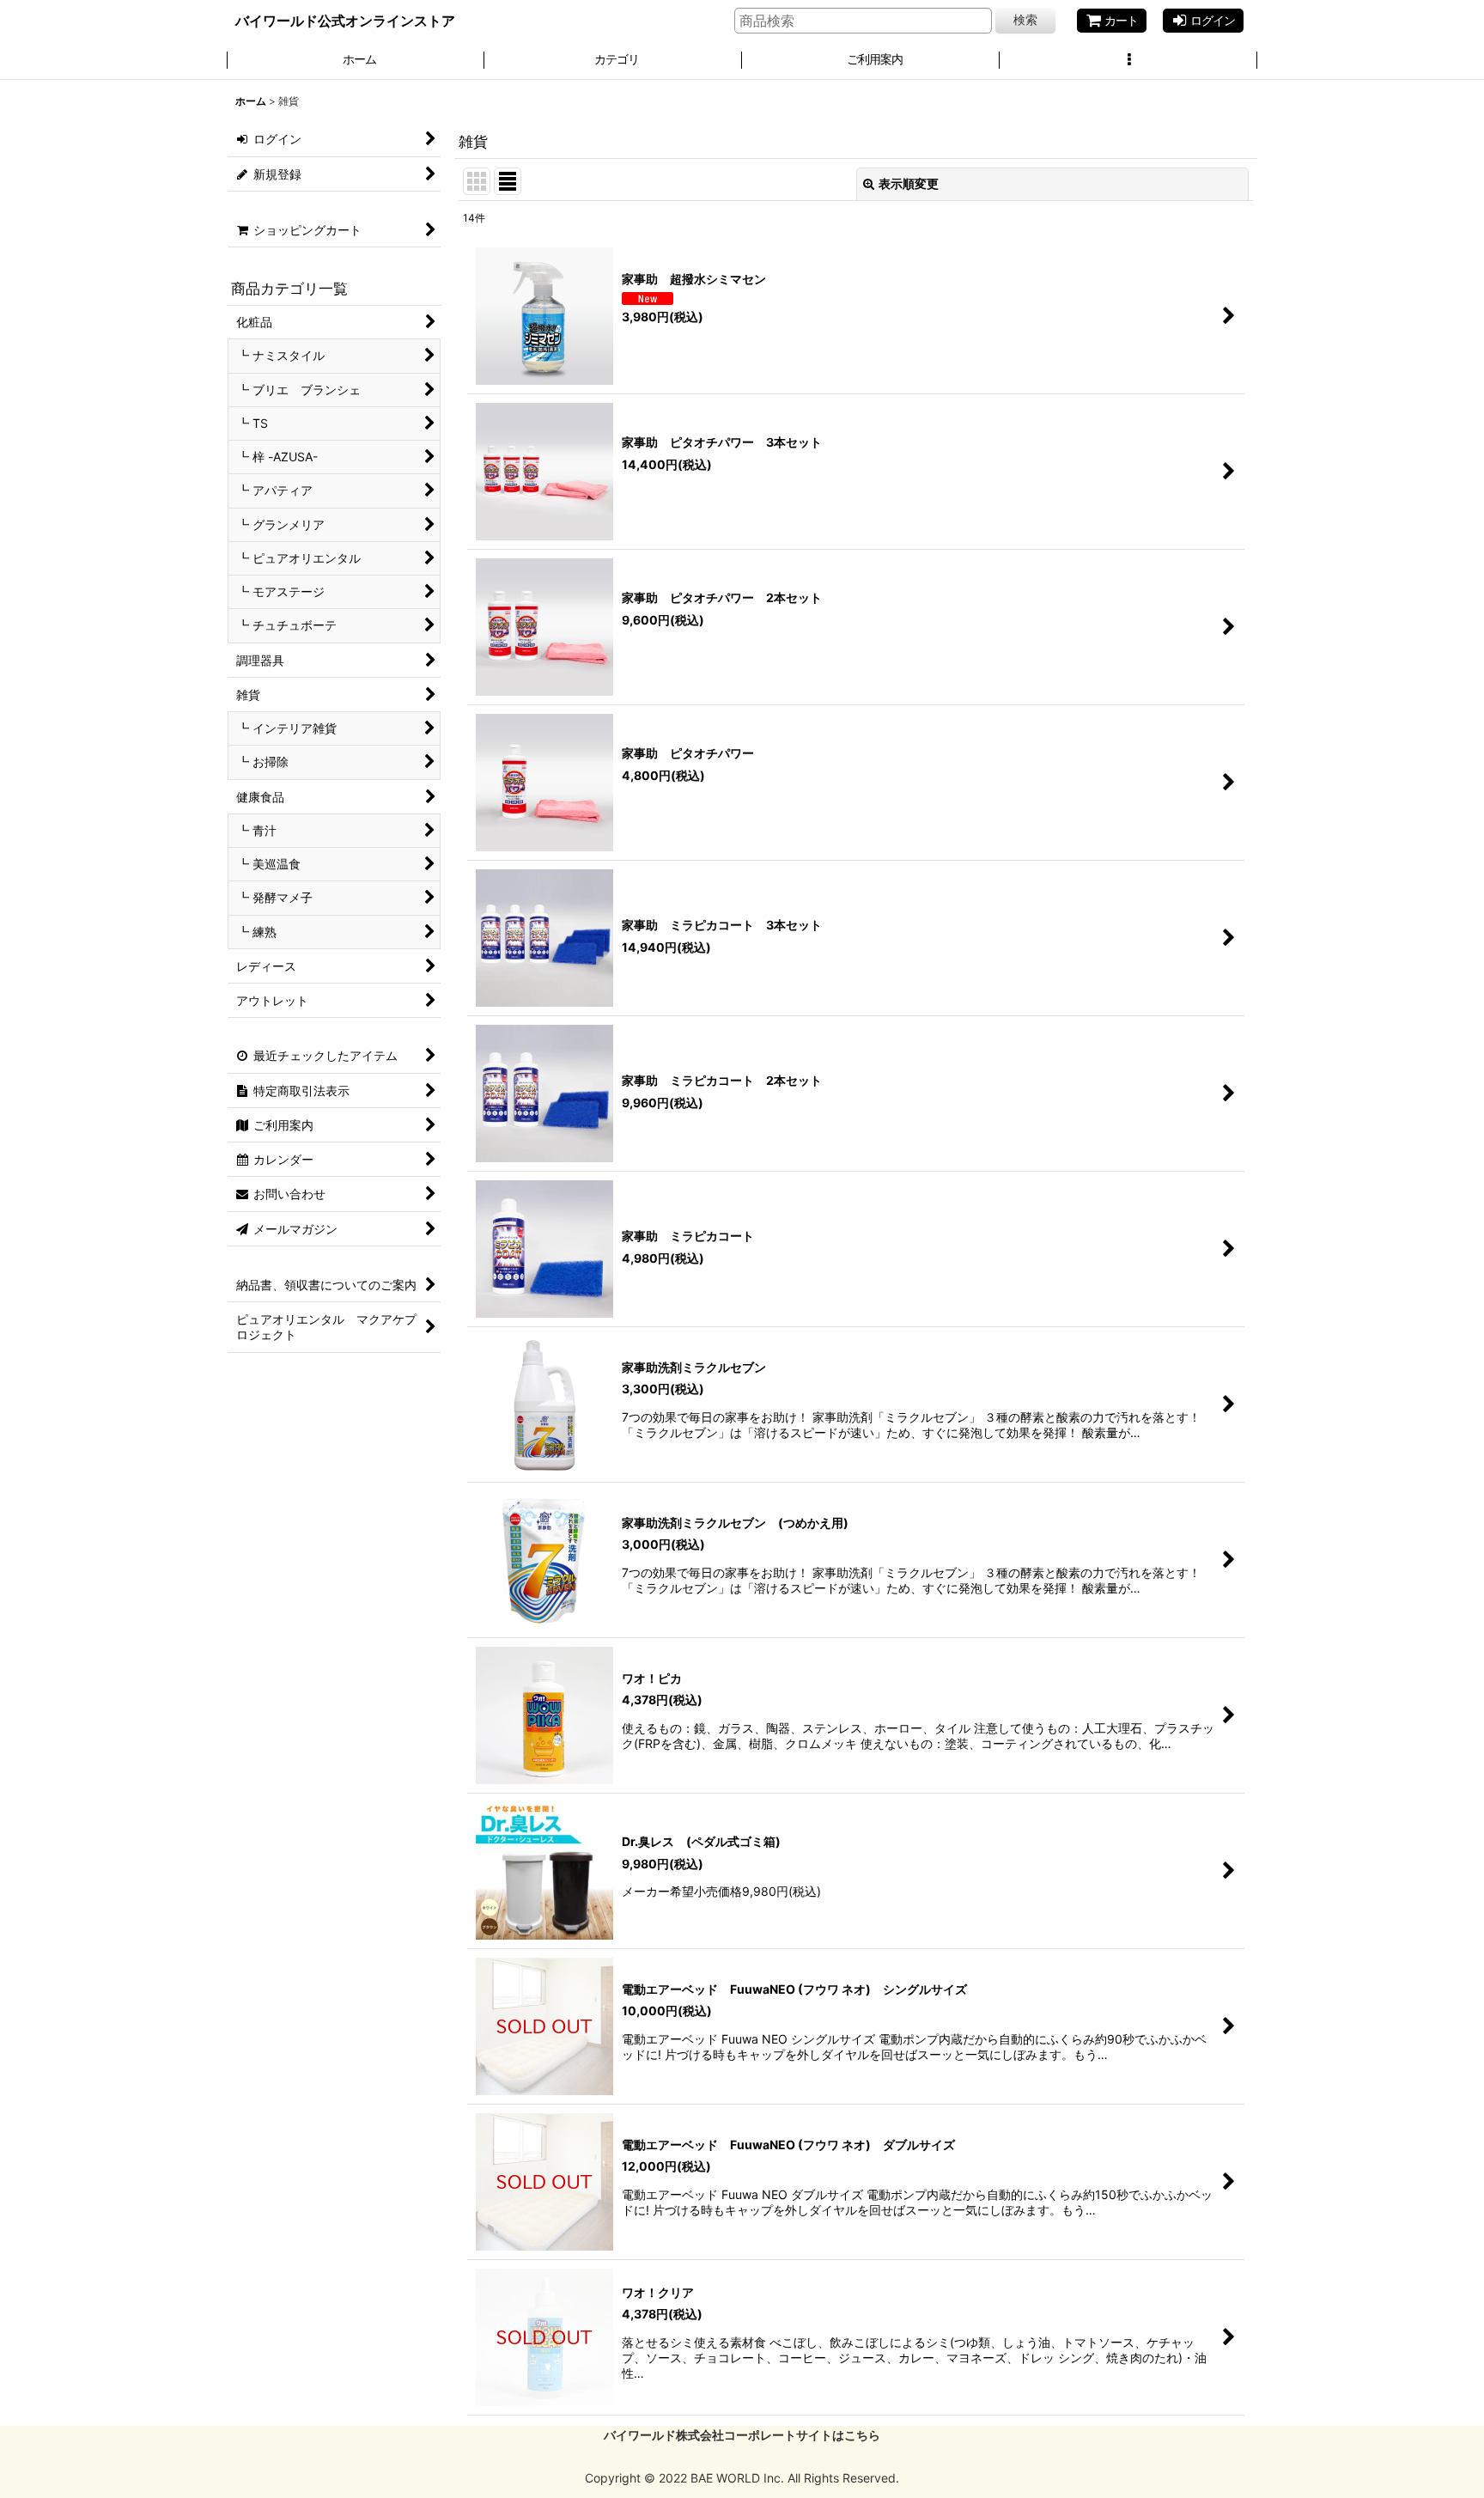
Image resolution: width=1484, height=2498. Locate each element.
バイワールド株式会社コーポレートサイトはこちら (742, 2435)
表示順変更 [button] (909, 183)
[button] (1128, 61)
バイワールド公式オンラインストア (345, 21)
